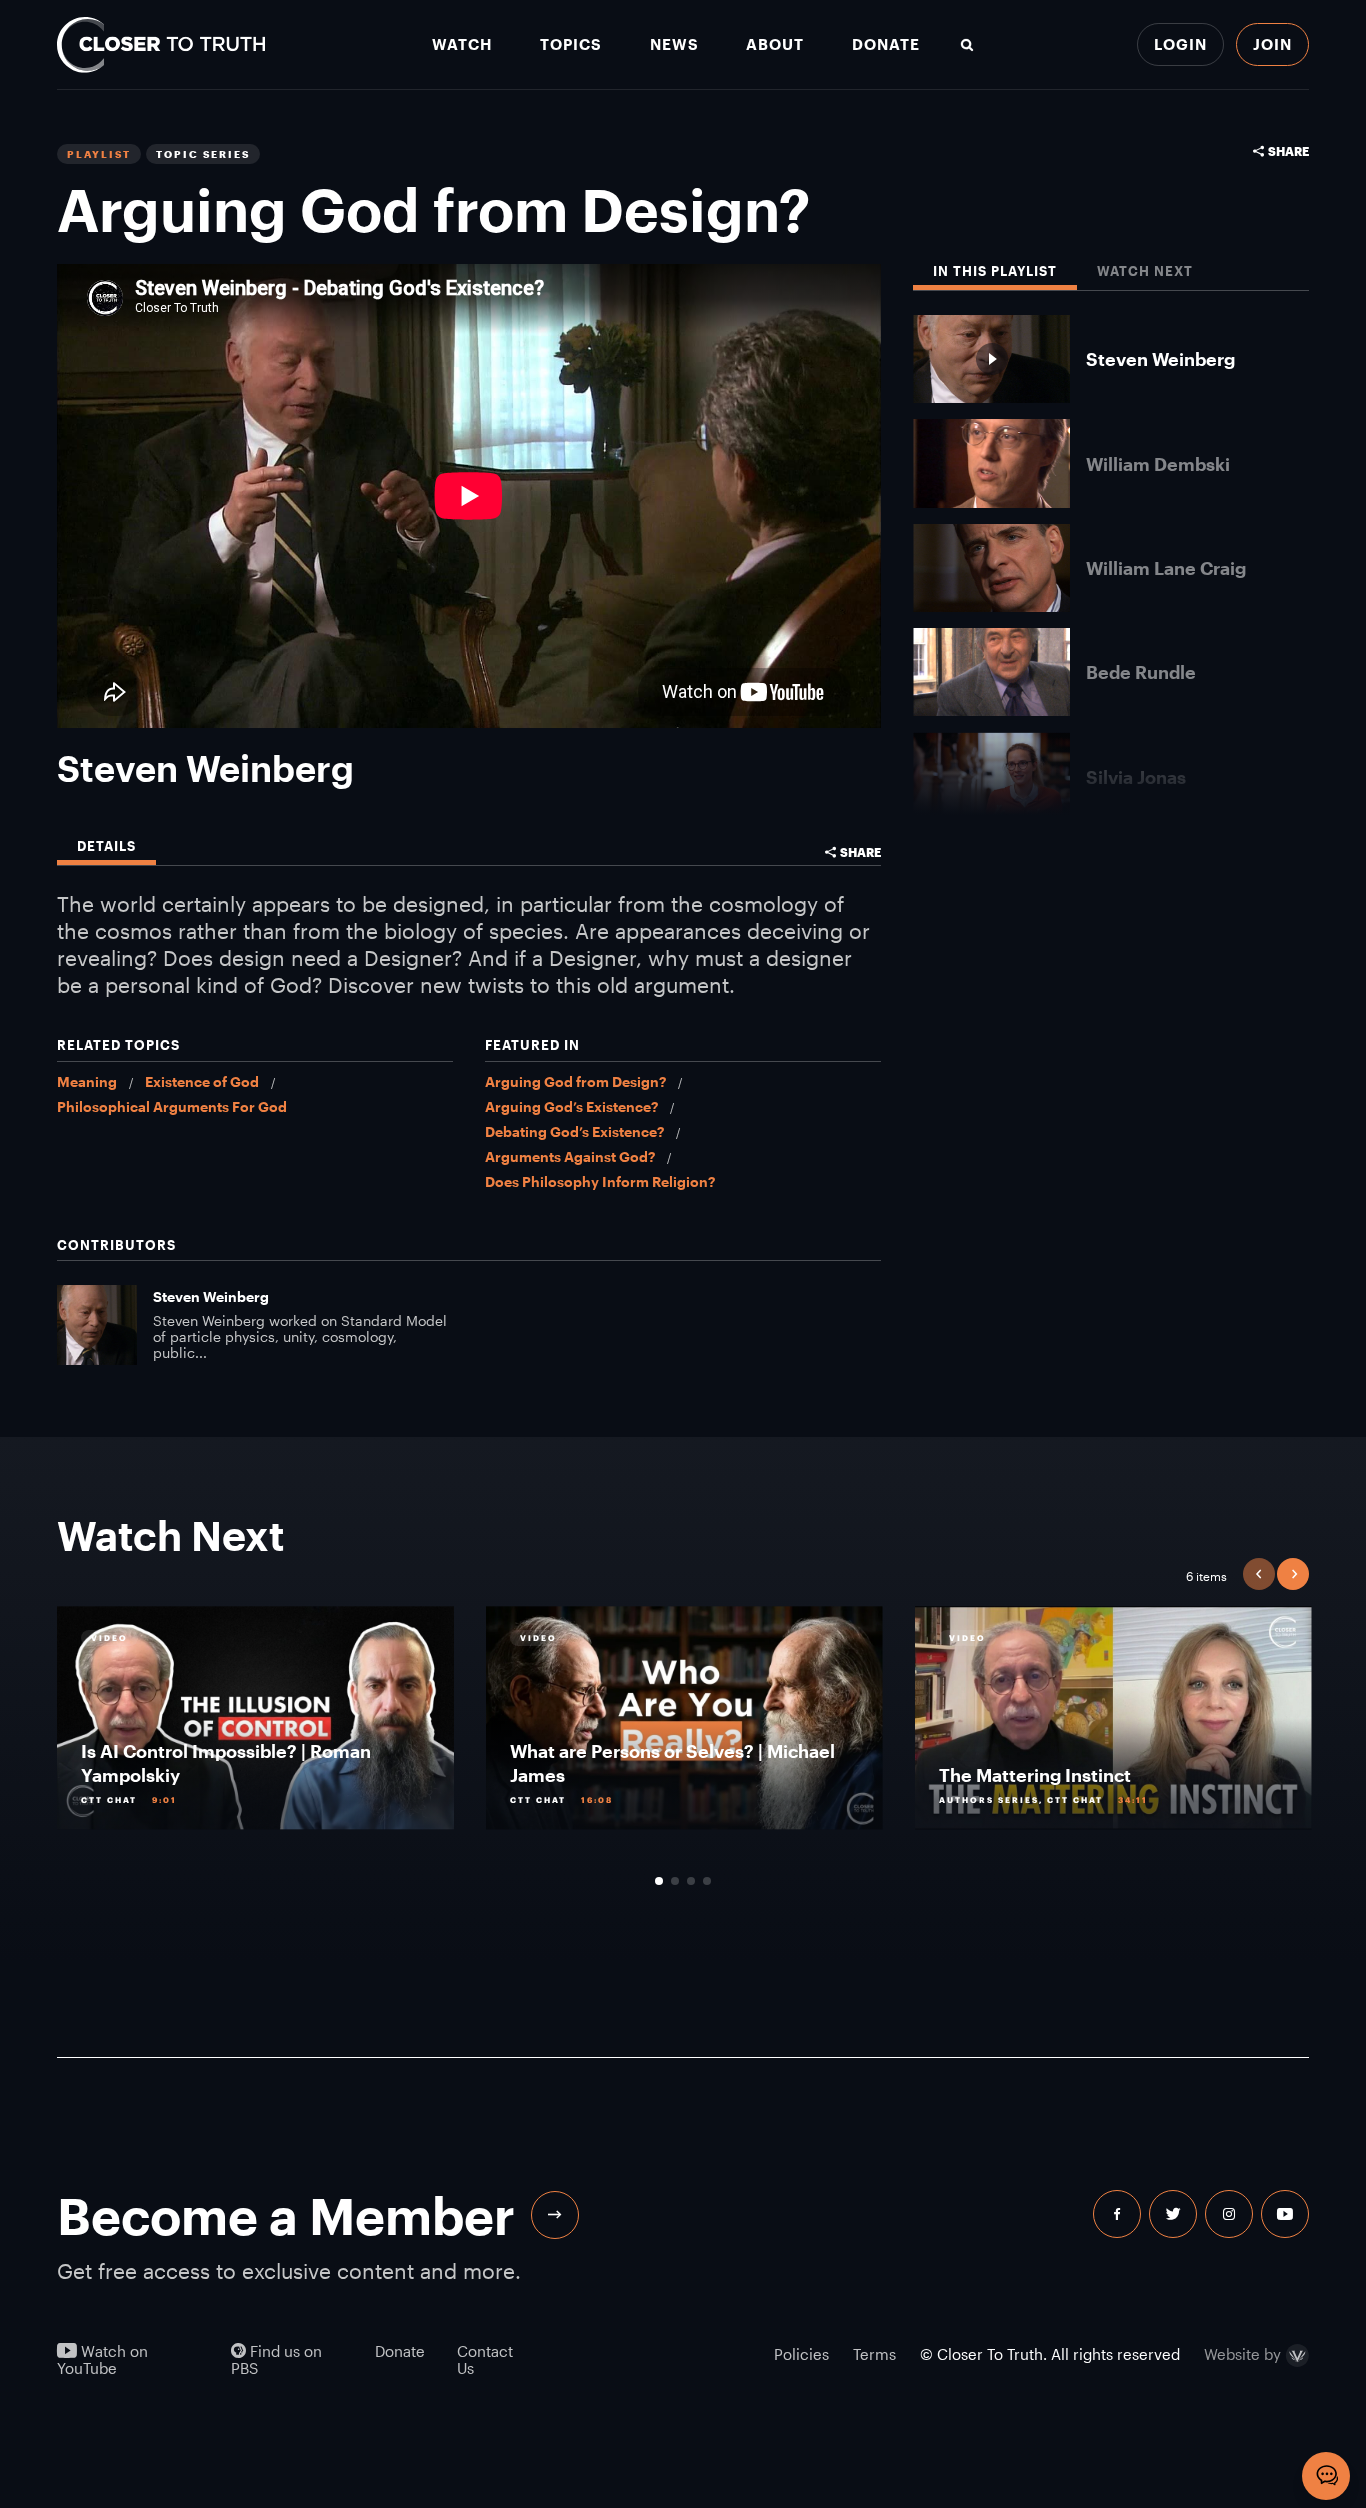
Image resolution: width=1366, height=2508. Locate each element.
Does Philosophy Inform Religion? (600, 1181)
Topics (571, 44)
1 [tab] (659, 1881)
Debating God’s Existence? (574, 1131)
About (775, 44)
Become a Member (286, 2215)
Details (106, 846)
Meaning (87, 1081)
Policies (801, 2354)
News (674, 44)
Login (1180, 44)
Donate (886, 44)
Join (1272, 44)
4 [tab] (707, 1881)
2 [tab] (675, 1881)
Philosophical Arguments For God (172, 1106)
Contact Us (485, 2360)
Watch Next (1145, 271)
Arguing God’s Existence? (571, 1106)
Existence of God (202, 1081)
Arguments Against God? (570, 1156)
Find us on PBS (276, 2360)
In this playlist (995, 271)
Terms (874, 2354)
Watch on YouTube (102, 2360)
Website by (1242, 2355)
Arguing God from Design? (575, 1081)
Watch (462, 44)
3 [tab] (691, 1881)
